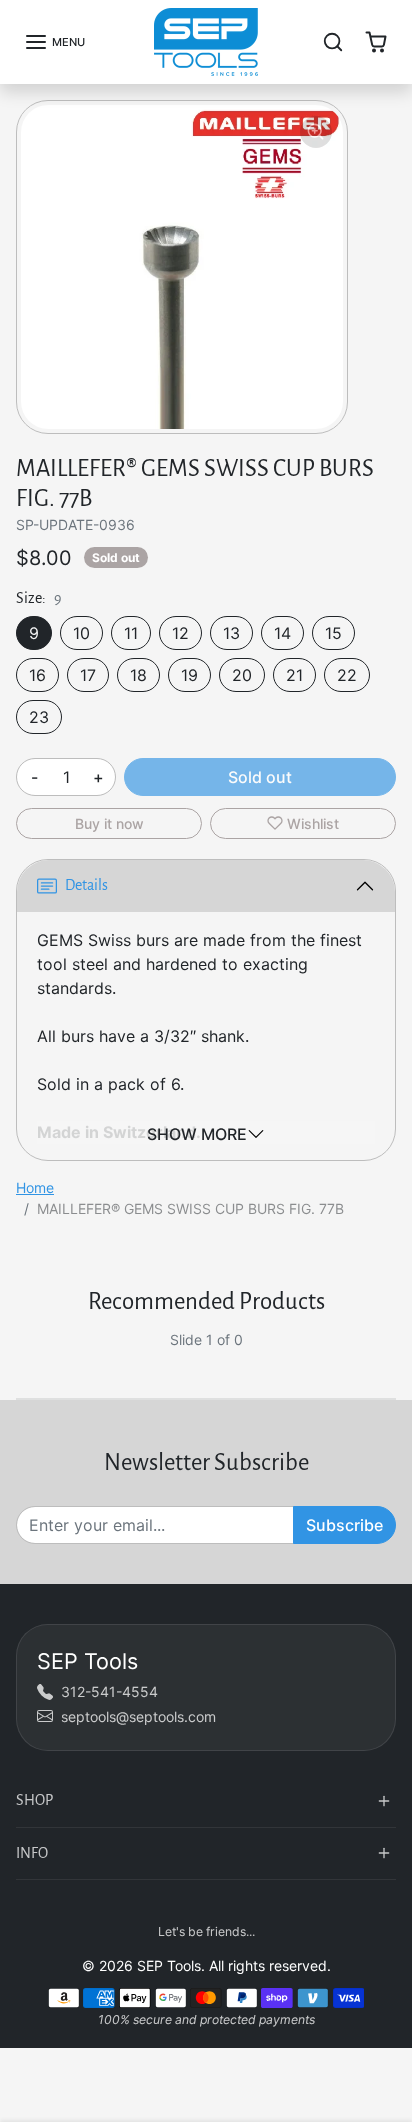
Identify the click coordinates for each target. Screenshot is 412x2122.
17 (88, 675)
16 (37, 675)
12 (180, 633)
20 (242, 675)
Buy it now (109, 823)
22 (347, 675)
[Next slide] (388, 1356)
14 (282, 633)
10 (81, 633)
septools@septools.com (138, 1716)
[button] (54, 42)
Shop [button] (34, 1800)
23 (39, 717)
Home (35, 1187)
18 (138, 675)
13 (231, 633)
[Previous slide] (24, 1356)
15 (333, 633)
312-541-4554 (109, 1691)
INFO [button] (32, 1853)
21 (294, 675)
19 (189, 675)
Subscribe (344, 1525)
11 (131, 633)
